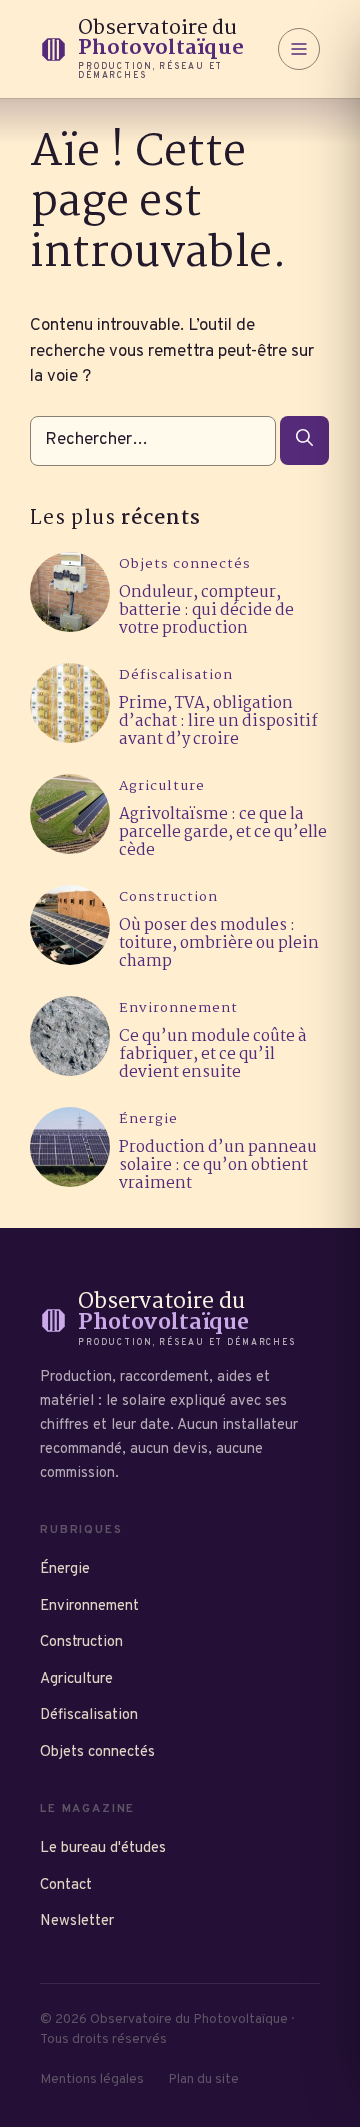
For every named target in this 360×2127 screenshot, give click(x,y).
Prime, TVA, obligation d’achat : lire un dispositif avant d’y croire (218, 721)
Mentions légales (92, 2079)
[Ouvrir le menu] (299, 49)
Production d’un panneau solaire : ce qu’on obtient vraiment (218, 1165)
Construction (168, 897)
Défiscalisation (176, 675)
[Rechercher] (304, 440)
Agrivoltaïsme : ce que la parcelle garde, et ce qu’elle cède (223, 832)
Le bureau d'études (103, 1848)
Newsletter (77, 1921)
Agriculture (162, 786)
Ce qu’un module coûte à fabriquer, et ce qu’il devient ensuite (213, 1054)
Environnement (178, 1008)
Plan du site (203, 2079)
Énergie (148, 1119)
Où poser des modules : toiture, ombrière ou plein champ (219, 943)
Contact (66, 1885)
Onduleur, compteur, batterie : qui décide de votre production (206, 610)
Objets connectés (185, 564)
